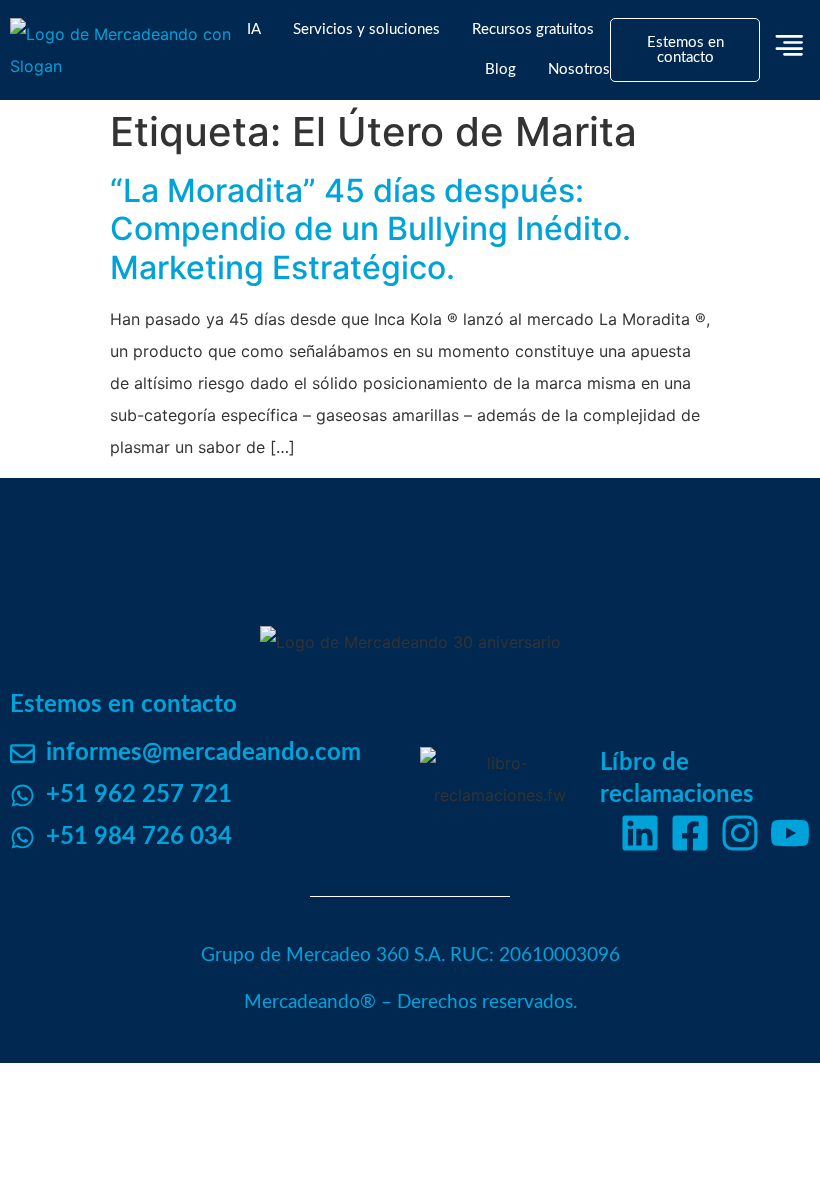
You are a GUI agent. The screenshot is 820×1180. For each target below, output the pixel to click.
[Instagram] (740, 833)
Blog (500, 69)
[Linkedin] (640, 833)
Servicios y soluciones (366, 29)
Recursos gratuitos (533, 29)
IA (254, 29)
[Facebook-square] (690, 833)
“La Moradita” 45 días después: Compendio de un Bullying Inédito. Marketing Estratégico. (370, 229)
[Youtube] (790, 833)
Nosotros (579, 69)
